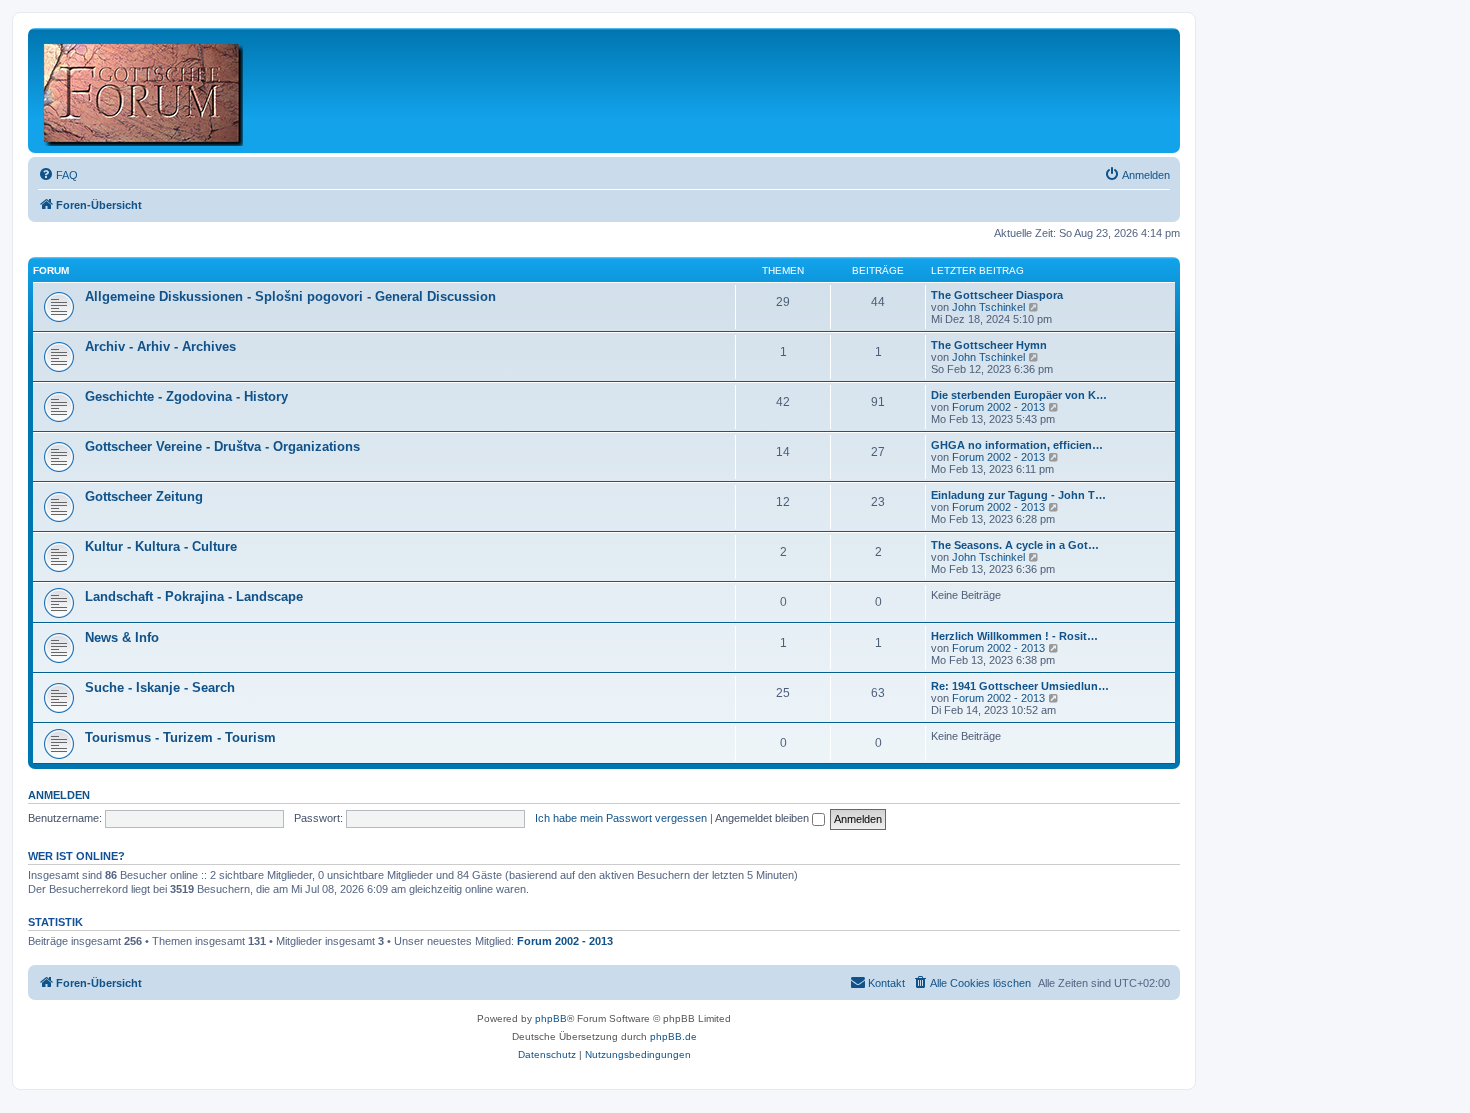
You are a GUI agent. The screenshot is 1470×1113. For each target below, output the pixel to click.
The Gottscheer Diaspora (997, 295)
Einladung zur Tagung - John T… (1018, 495)
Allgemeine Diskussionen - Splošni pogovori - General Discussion (290, 296)
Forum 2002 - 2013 (998, 407)
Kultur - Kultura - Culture (161, 546)
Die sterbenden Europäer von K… (1019, 395)
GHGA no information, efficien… (1017, 445)
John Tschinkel (988, 307)
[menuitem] (58, 175)
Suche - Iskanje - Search (160, 687)
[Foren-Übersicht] (144, 90)
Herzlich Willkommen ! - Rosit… (1014, 636)
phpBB (551, 1018)
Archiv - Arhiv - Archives (160, 346)
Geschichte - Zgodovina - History (186, 396)
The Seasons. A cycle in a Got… (1015, 545)
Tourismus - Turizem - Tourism (180, 737)
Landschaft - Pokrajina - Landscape (194, 596)
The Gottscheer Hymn (989, 345)
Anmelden (59, 795)
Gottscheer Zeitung (144, 496)
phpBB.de (673, 1036)
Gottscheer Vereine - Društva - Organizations (222, 446)
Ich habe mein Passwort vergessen (621, 818)
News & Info (122, 637)
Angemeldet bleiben (763, 818)
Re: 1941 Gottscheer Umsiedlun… (1020, 686)
